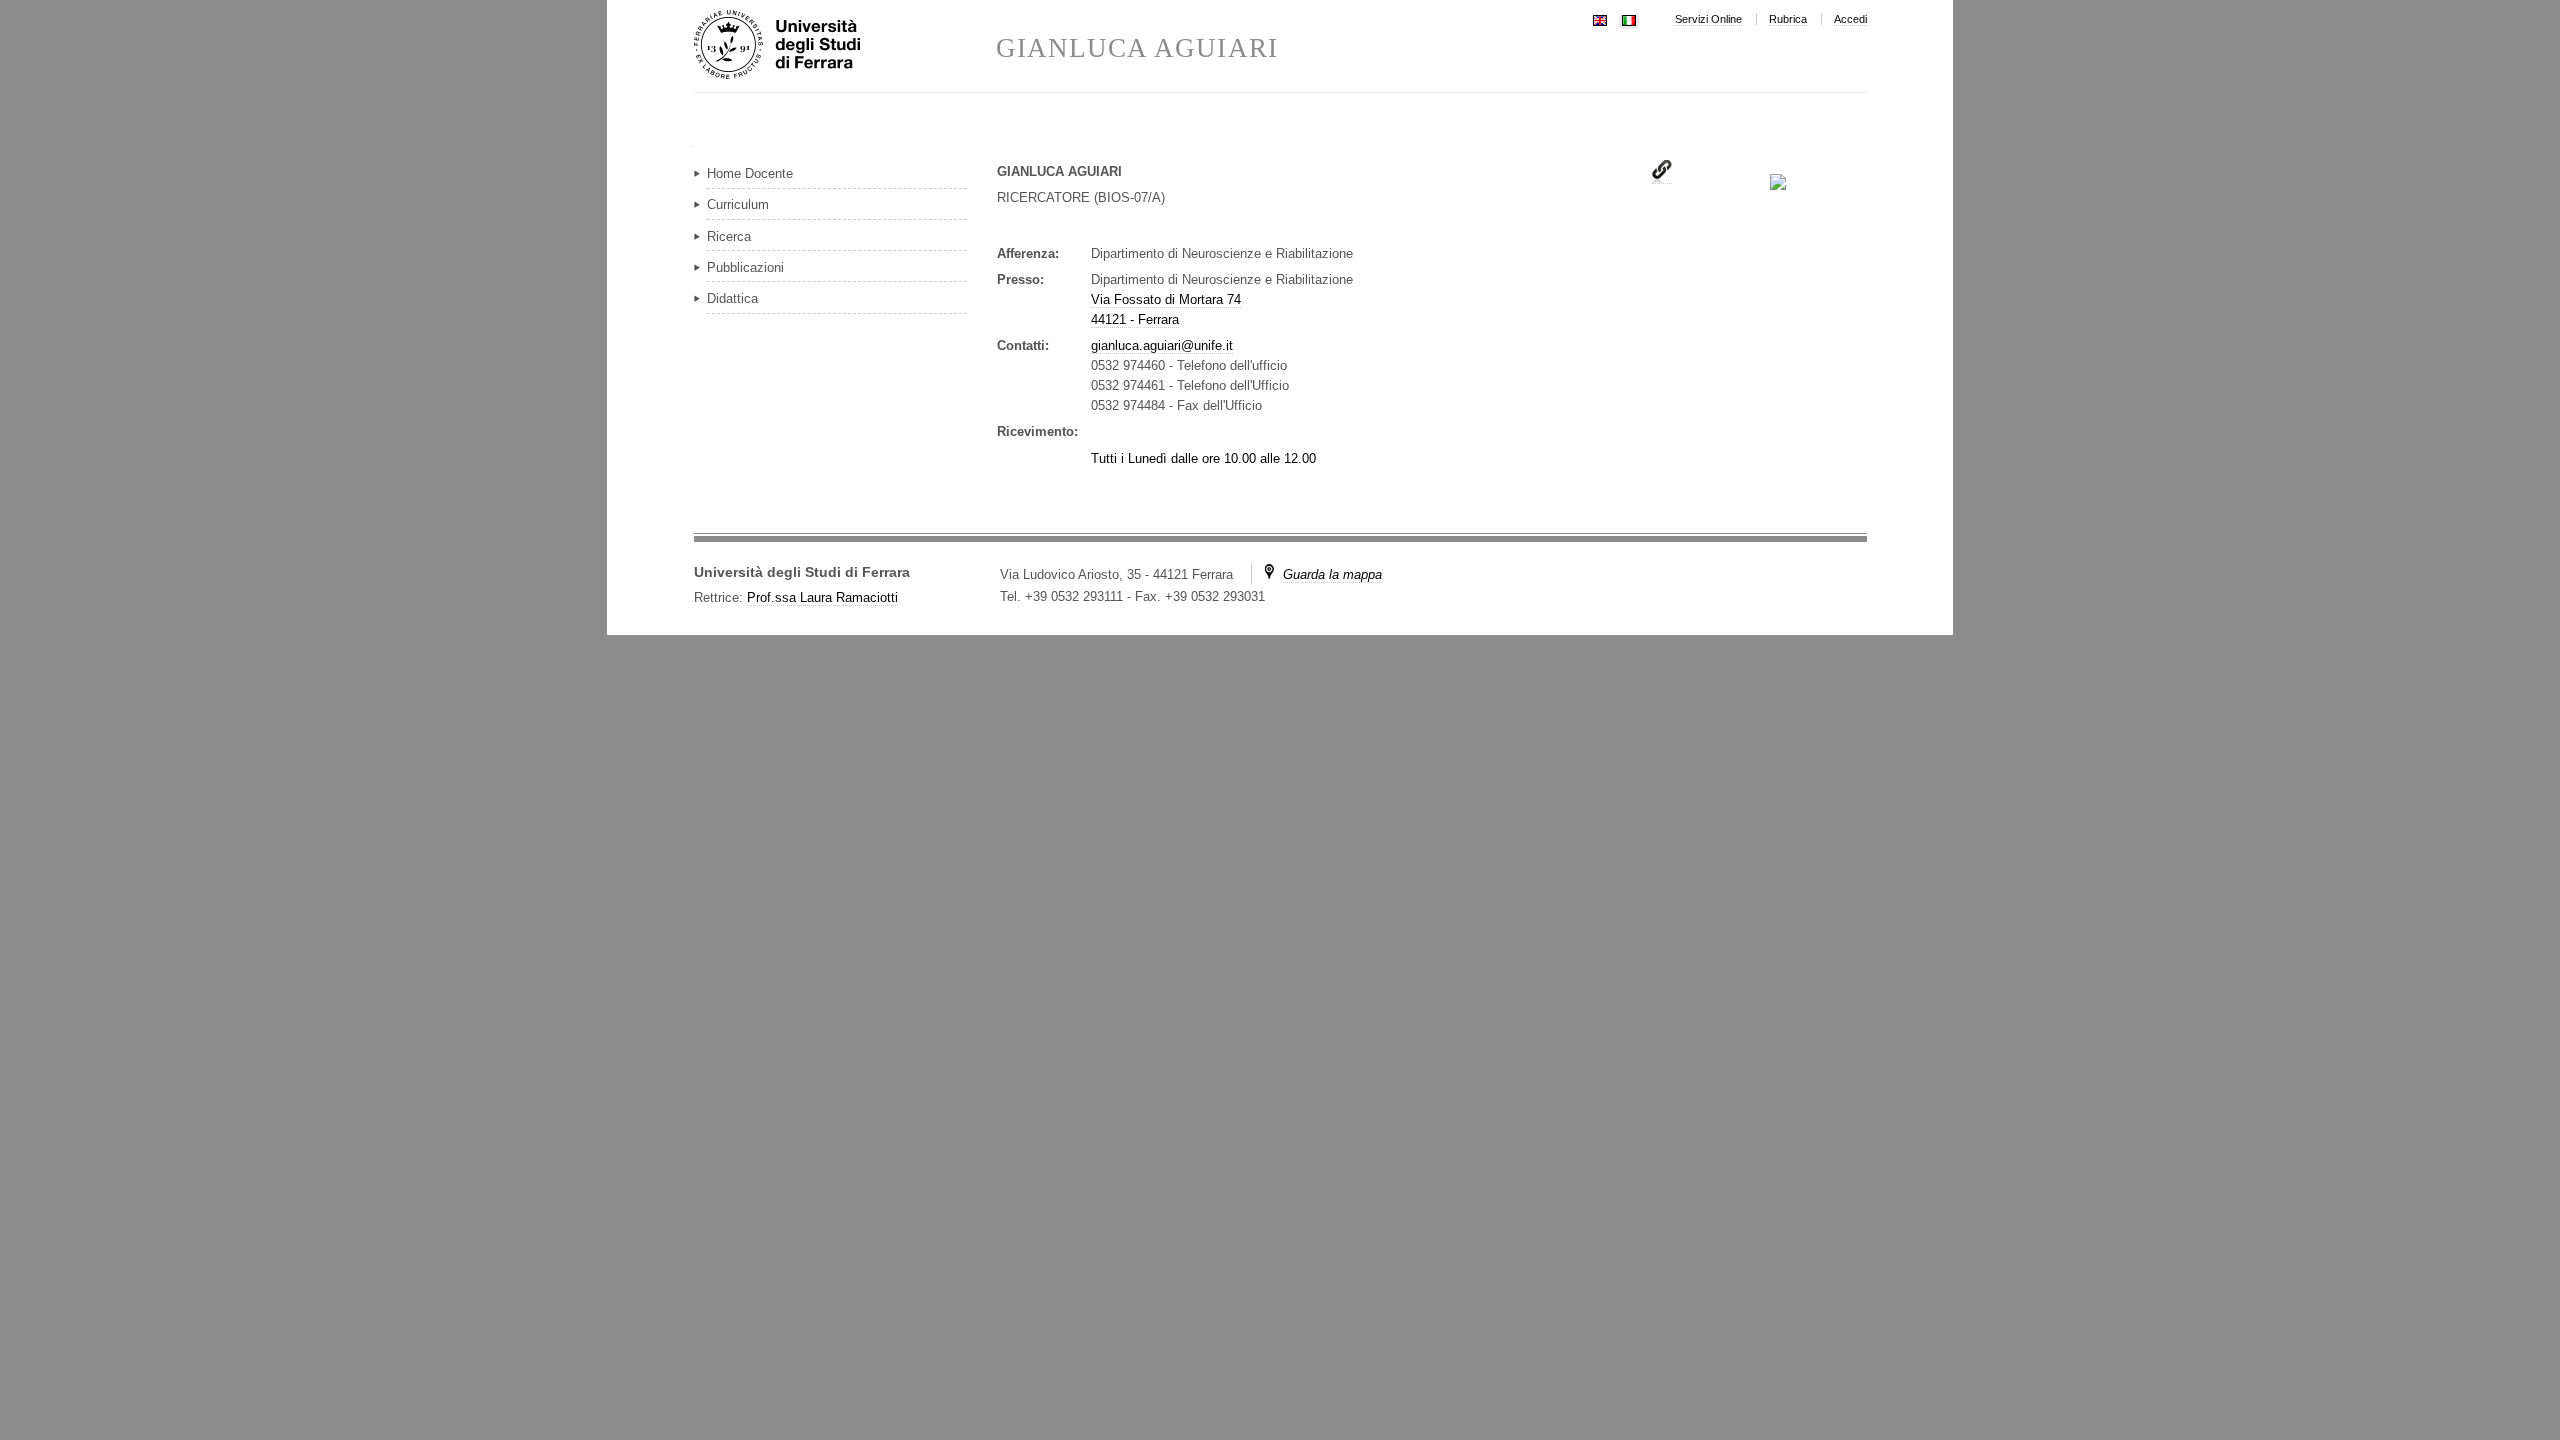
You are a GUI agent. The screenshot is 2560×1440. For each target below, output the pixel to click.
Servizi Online (1708, 19)
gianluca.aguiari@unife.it (1162, 345)
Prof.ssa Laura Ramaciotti (822, 597)
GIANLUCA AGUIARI (1137, 48)
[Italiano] (1629, 18)
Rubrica (1788, 19)
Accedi (1850, 19)
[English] (1600, 18)
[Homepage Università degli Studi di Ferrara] (845, 46)
